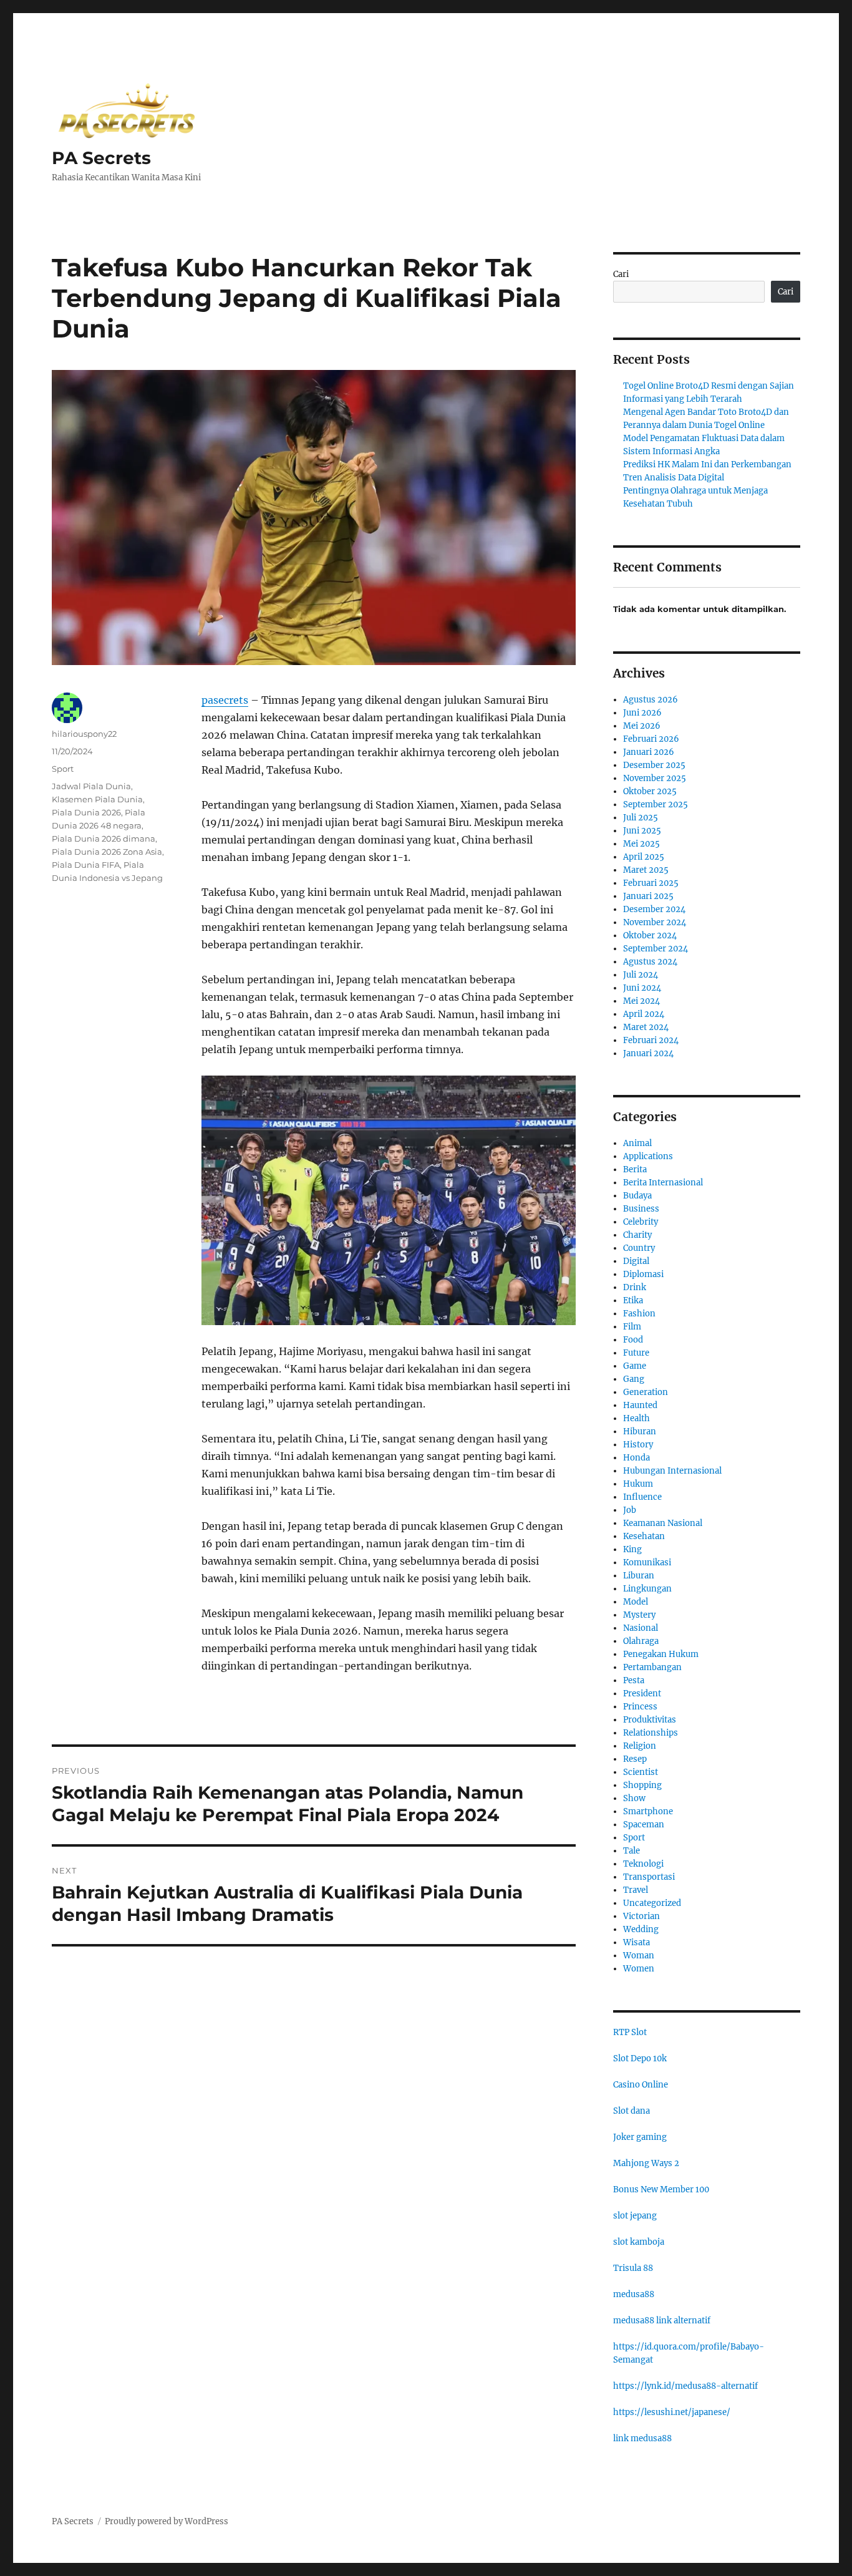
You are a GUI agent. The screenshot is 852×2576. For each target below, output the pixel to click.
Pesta (634, 1680)
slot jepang (635, 2216)
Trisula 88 (633, 2268)
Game (635, 1366)
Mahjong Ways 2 (646, 2163)
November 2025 (655, 778)
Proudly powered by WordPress (167, 2521)
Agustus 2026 (651, 700)
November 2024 (655, 922)
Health (637, 1418)
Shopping (642, 1785)
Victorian (641, 1916)
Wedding (641, 1929)
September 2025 (656, 804)
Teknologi (643, 1864)
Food (633, 1340)
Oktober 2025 (650, 791)
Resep (635, 1759)
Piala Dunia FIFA (86, 865)
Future (636, 1353)
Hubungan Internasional (672, 1471)
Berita (635, 1169)
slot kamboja (639, 2242)
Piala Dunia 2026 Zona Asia (107, 852)
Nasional (641, 1628)
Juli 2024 (641, 975)
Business (641, 1209)
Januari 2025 (648, 896)
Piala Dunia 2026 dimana (104, 838)
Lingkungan (647, 1589)
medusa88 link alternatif (662, 2321)
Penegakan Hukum (661, 1654)
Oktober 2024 (650, 936)
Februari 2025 (651, 883)
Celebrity (641, 1222)
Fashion (639, 1314)
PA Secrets (101, 158)
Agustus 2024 (650, 962)
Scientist (641, 1772)
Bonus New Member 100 (661, 2190)
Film (632, 1327)
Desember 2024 (654, 909)
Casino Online (641, 2085)
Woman (639, 1956)
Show (634, 1798)
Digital (636, 1261)
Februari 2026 (651, 739)
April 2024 (644, 1014)
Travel (636, 1890)
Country (639, 1248)
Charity (637, 1235)
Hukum (638, 1484)
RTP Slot (630, 2032)
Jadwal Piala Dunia (91, 786)
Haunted (640, 1405)
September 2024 (656, 949)
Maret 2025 (646, 870)
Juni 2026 (642, 713)
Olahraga (641, 1641)
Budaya (637, 1196)
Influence (642, 1497)
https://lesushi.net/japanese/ (672, 2412)
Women (639, 1969)
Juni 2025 (642, 831)
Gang (634, 1379)
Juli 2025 (641, 818)
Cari (621, 274)
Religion (640, 1746)
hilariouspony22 (84, 734)
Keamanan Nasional (663, 1523)
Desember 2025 (654, 765)
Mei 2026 (642, 726)
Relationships (651, 1733)
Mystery (639, 1615)
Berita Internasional (663, 1183)
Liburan (639, 1576)
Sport (63, 769)
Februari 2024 (651, 1040)
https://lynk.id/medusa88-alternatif (685, 2386)
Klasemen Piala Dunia (97, 799)
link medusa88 (642, 2438)
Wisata (637, 1942)
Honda (637, 1458)
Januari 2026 (649, 752)
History (638, 1445)
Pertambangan (652, 1667)
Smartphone (648, 1811)
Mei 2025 (641, 844)
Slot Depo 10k (640, 2058)
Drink (635, 1287)
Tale (632, 1851)
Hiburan (640, 1431)
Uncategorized (652, 1903)
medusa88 (634, 2294)
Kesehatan (644, 1536)
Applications (648, 1156)
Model (636, 1602)
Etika (633, 1300)
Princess (640, 1707)
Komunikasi (647, 1563)
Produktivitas (650, 1720)
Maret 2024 (646, 1027)
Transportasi (649, 1877)
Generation (646, 1392)
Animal (637, 1143)
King (632, 1549)
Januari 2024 (648, 1053)
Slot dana (632, 2111)
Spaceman (644, 1825)
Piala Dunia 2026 (86, 812)
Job (630, 1510)
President (642, 1694)
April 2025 (644, 857)
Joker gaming (640, 2137)
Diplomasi (643, 1274)
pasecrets (225, 700)
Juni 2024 (642, 988)
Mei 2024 (641, 1001)
